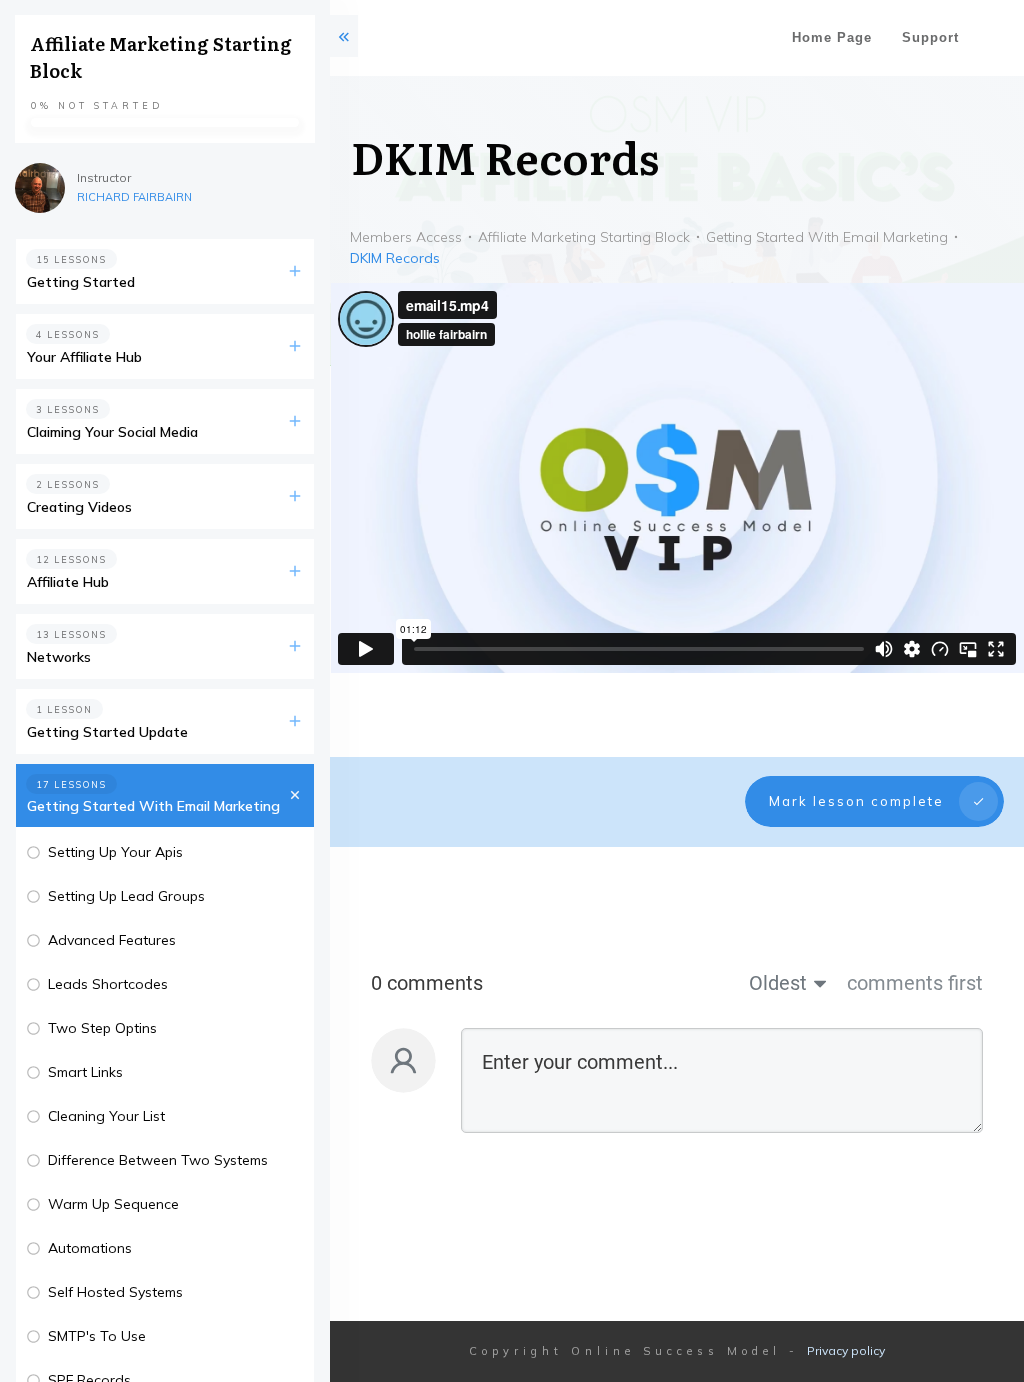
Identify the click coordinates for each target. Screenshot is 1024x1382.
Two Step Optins (102, 1028)
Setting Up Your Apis (115, 852)
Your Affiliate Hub (84, 357)
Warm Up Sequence (113, 1204)
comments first (915, 983)
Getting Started (81, 282)
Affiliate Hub (68, 582)
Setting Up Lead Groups (126, 896)
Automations (90, 1248)
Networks (59, 657)
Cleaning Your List (106, 1116)
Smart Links (85, 1072)
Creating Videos (79, 507)
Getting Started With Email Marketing (153, 806)
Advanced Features (112, 940)
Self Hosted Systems (115, 1292)
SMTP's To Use (97, 1336)
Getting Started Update (107, 732)
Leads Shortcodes (108, 984)
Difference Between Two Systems (158, 1160)
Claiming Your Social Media (112, 432)
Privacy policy (846, 1350)
